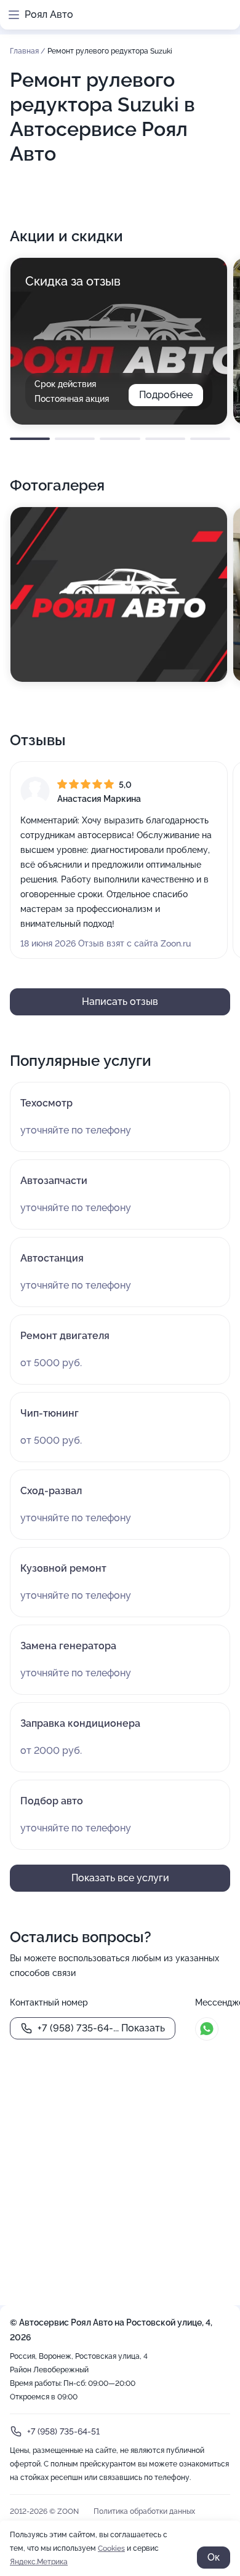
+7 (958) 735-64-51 (63, 2431)
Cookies (111, 2548)
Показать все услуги (120, 1878)
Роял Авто (49, 14)
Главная (25, 51)
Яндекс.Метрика (39, 2562)
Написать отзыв (120, 1002)
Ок (214, 2557)
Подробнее (166, 395)
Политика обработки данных (144, 2511)
